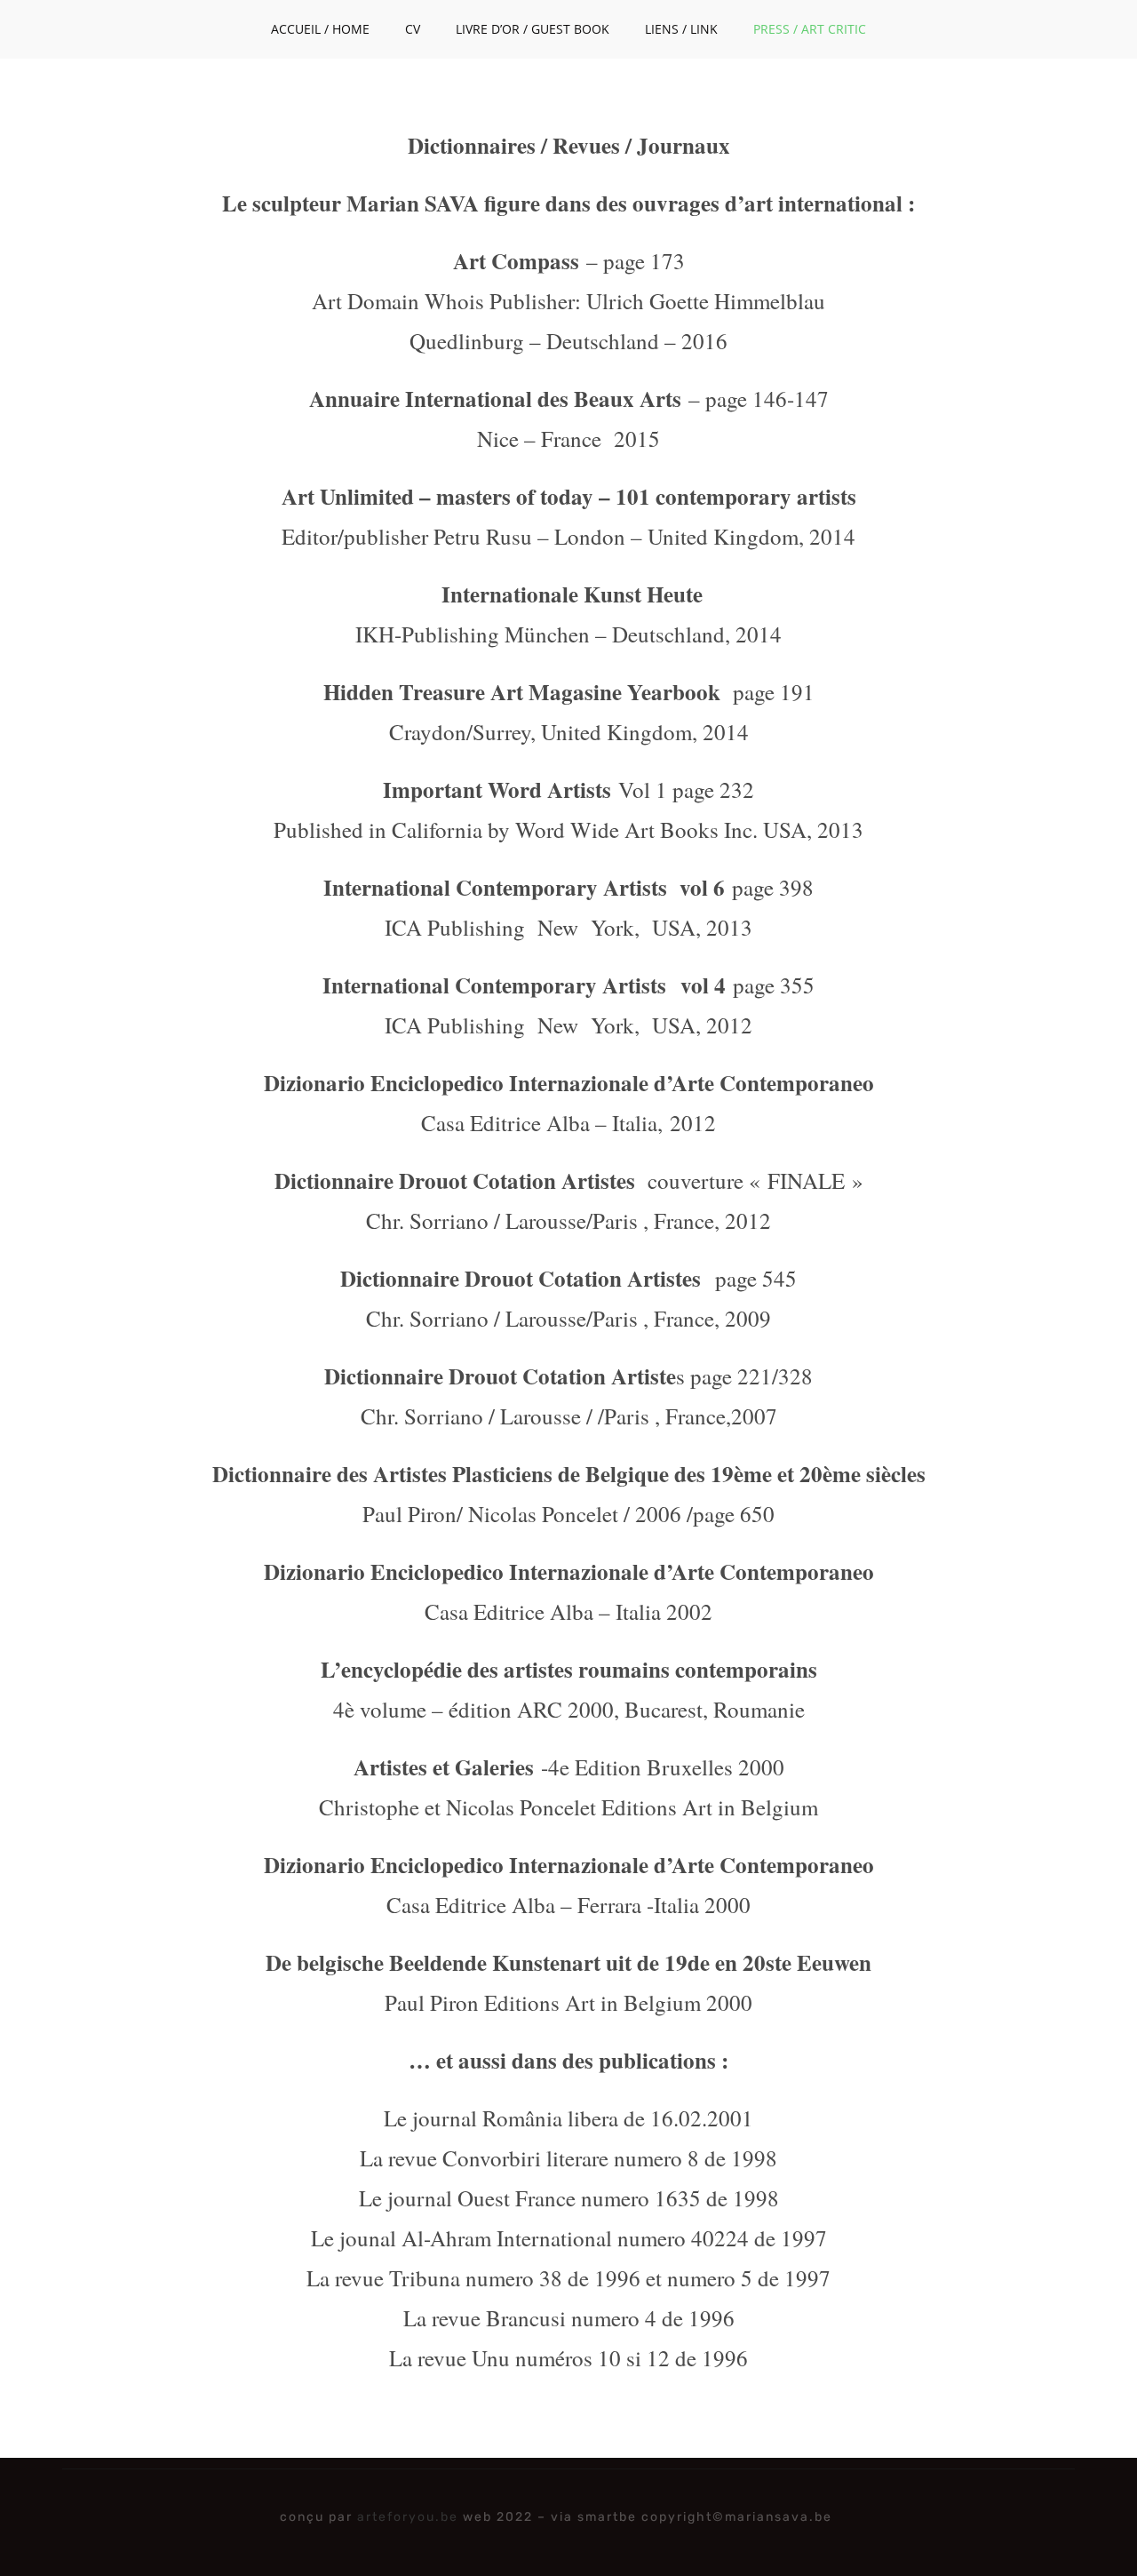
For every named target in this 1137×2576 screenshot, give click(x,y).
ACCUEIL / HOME (320, 29)
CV (413, 29)
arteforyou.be (408, 2517)
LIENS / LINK (681, 29)
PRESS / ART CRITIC (810, 29)
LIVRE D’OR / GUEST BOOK (533, 29)
